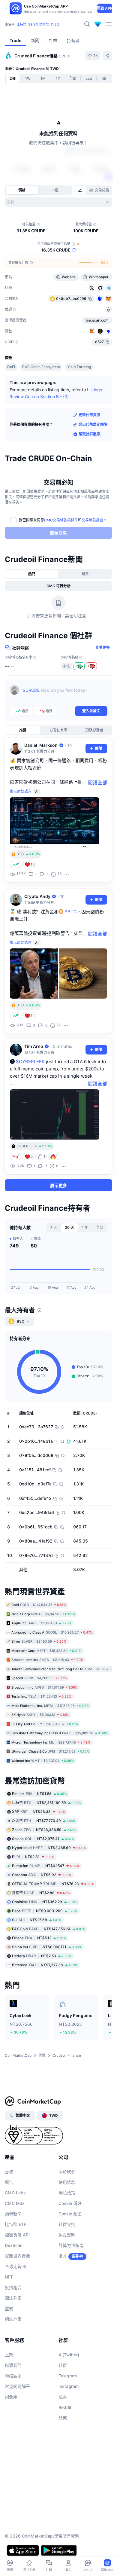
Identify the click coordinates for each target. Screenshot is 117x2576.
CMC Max (15, 2203)
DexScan (14, 2245)
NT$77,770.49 (44, 1821)
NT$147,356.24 (49, 1929)
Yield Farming (79, 367)
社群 (63, 2365)
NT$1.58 (39, 1794)
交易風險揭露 (92, 520)
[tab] (80, 190)
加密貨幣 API (17, 2235)
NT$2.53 (42, 1956)
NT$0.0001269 (45, 1911)
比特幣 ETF (15, 2224)
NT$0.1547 (46, 1866)
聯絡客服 (13, 2376)
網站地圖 (13, 2319)
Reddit (65, 2407)
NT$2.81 (33, 1857)
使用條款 (67, 2182)
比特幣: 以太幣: (38, 24)
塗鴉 (9, 2308)
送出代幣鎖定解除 (93, 424)
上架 (9, 2355)
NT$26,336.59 (44, 1830)
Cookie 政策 (70, 2214)
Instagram (69, 2386)
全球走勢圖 (15, 2266)
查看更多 (103, 647)
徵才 (63, 2256)
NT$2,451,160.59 (46, 1803)
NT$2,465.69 (49, 1848)
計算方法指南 (71, 2245)
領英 (63, 2418)
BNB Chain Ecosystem (41, 367)
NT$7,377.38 (45, 1965)
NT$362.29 (44, 1902)
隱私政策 (67, 2193)
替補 (9, 2172)
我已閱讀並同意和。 (63, 520)
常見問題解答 (17, 2386)
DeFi (11, 367)
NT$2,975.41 (43, 1839)
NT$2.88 (41, 1893)
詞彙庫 (11, 2397)
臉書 (63, 2397)
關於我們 (67, 2172)
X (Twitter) (69, 2355)
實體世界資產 (17, 2256)
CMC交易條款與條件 (61, 520)
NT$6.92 (42, 1875)
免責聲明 (67, 2235)
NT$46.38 (39, 1812)
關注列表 (13, 2298)
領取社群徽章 (89, 434)
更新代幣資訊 (89, 415)
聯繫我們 (13, 2365)
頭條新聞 (13, 2214)
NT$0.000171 (47, 1947)
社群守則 (67, 2224)
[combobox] (58, 202)
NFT (9, 2277)
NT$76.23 (53, 1884)
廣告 (9, 2182)
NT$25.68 (37, 1920)
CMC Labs (15, 2193)
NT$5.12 (39, 1938)
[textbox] (65, 694)
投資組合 (13, 2287)
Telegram (68, 2376)
